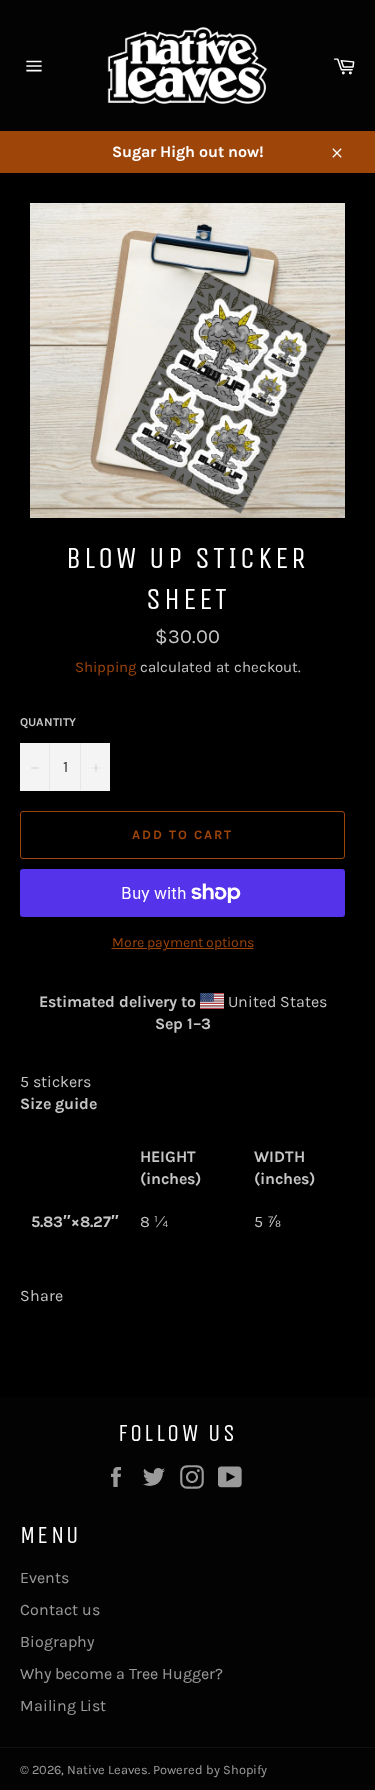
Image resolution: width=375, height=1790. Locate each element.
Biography (57, 1641)
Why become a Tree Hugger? (121, 1673)
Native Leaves (107, 1769)
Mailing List (63, 1705)
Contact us (60, 1609)
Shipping (105, 667)
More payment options (183, 942)
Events (44, 1577)
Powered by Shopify (210, 1769)
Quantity (48, 722)
